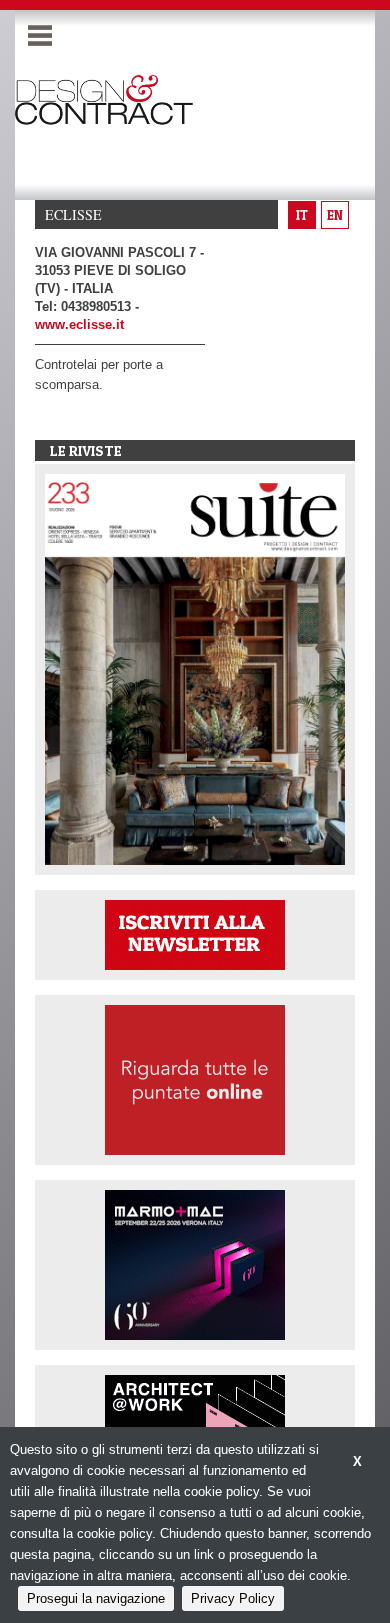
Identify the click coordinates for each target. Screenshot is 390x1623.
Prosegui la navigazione (96, 1598)
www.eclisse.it (79, 324)
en (335, 215)
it (302, 215)
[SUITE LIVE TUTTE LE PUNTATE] (195, 1079)
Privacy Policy (233, 1598)
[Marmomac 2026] (195, 1264)
